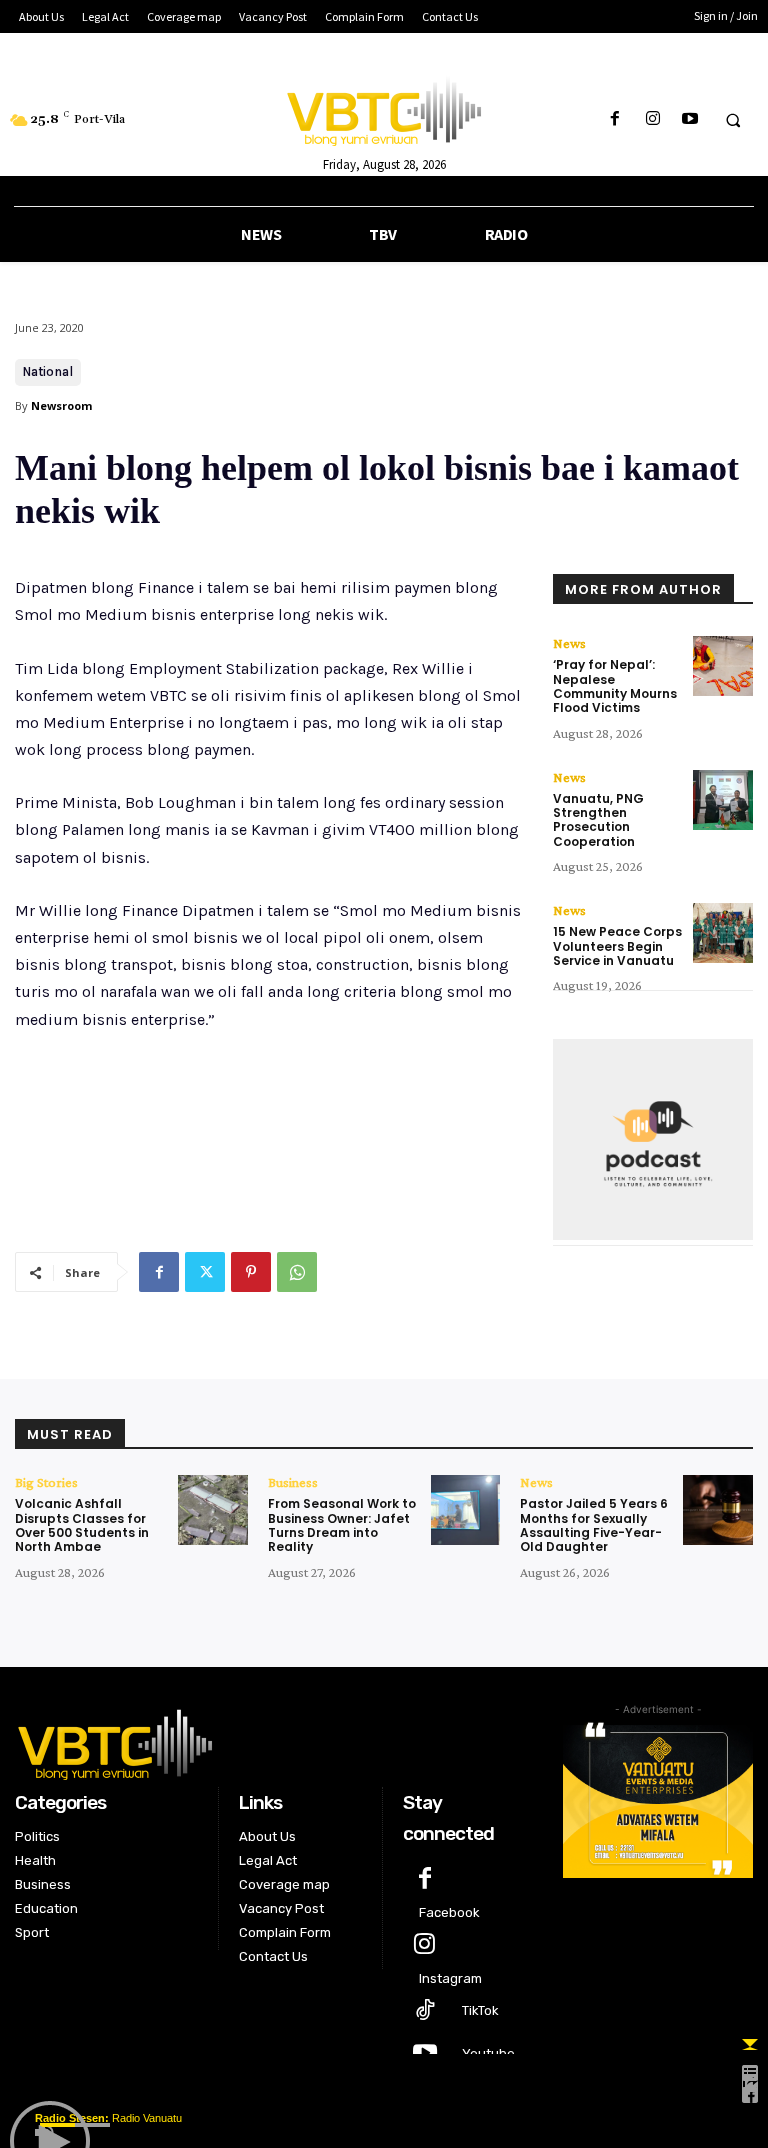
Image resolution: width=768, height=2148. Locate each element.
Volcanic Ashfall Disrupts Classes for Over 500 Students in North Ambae (82, 1525)
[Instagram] (652, 119)
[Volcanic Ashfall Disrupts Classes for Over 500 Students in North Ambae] (213, 1510)
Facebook (449, 1912)
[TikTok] (424, 2011)
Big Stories (46, 1482)
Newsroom (61, 405)
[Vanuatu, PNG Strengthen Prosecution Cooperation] (723, 800)
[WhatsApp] (297, 1272)
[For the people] (384, 108)
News (569, 643)
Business (293, 1482)
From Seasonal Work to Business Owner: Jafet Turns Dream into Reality (342, 1525)
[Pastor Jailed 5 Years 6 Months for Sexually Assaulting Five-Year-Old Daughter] (718, 1510)
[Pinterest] (251, 1272)
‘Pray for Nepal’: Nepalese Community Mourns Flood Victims (615, 686)
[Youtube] (689, 119)
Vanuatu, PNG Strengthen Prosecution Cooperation (598, 820)
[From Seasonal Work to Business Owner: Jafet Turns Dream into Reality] (466, 1510)
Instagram (450, 1978)
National (48, 371)
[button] (733, 120)
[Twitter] (205, 1272)
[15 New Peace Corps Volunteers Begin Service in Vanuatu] (723, 933)
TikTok (480, 2010)
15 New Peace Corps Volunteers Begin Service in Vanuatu (617, 946)
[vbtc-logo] (274, 1742)
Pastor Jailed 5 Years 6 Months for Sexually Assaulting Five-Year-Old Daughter (594, 1525)
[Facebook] (615, 119)
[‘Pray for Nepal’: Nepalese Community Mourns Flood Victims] (723, 666)
